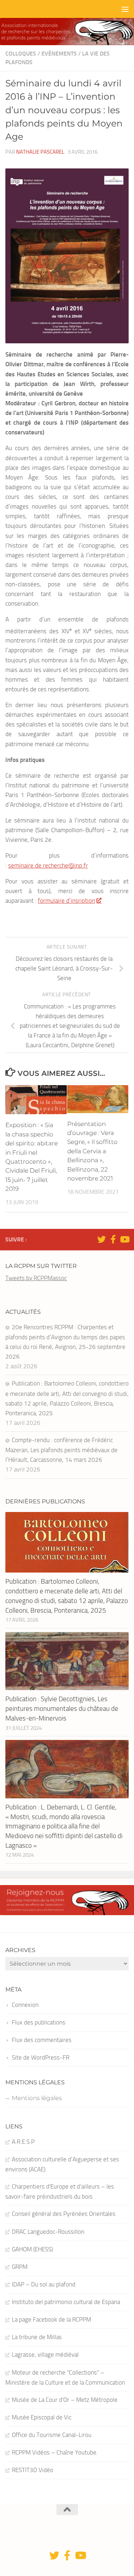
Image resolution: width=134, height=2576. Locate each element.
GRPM (20, 2267)
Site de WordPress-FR (41, 2057)
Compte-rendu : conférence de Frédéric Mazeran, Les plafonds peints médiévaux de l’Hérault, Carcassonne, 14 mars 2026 (61, 1450)
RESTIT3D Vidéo (33, 2470)
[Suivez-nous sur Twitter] (101, 1239)
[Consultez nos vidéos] (124, 1239)
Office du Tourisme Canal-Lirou (52, 2435)
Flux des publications (39, 2022)
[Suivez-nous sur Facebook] (113, 1239)
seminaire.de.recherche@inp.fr (48, 865)
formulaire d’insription (66, 901)
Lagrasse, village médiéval (45, 2355)
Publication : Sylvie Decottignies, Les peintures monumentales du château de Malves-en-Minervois (62, 1708)
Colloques (21, 54)
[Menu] (125, 9)
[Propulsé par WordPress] (62, 2539)
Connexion (25, 2005)
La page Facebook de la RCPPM (51, 2319)
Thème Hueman (110, 2538)
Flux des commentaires (42, 2040)
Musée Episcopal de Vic (42, 2417)
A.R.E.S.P (23, 2142)
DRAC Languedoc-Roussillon (48, 2232)
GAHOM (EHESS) (32, 2249)
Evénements (59, 54)
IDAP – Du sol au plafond (44, 2284)
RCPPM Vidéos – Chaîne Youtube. (55, 2452)
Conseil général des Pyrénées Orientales (64, 2214)
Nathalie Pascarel (40, 152)
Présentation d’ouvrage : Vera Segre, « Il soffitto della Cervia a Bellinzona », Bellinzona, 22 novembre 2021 (92, 1151)
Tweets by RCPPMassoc (36, 1278)
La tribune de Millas (37, 2337)
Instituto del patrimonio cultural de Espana (66, 2302)
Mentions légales (37, 2098)
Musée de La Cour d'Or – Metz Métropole (65, 2400)
